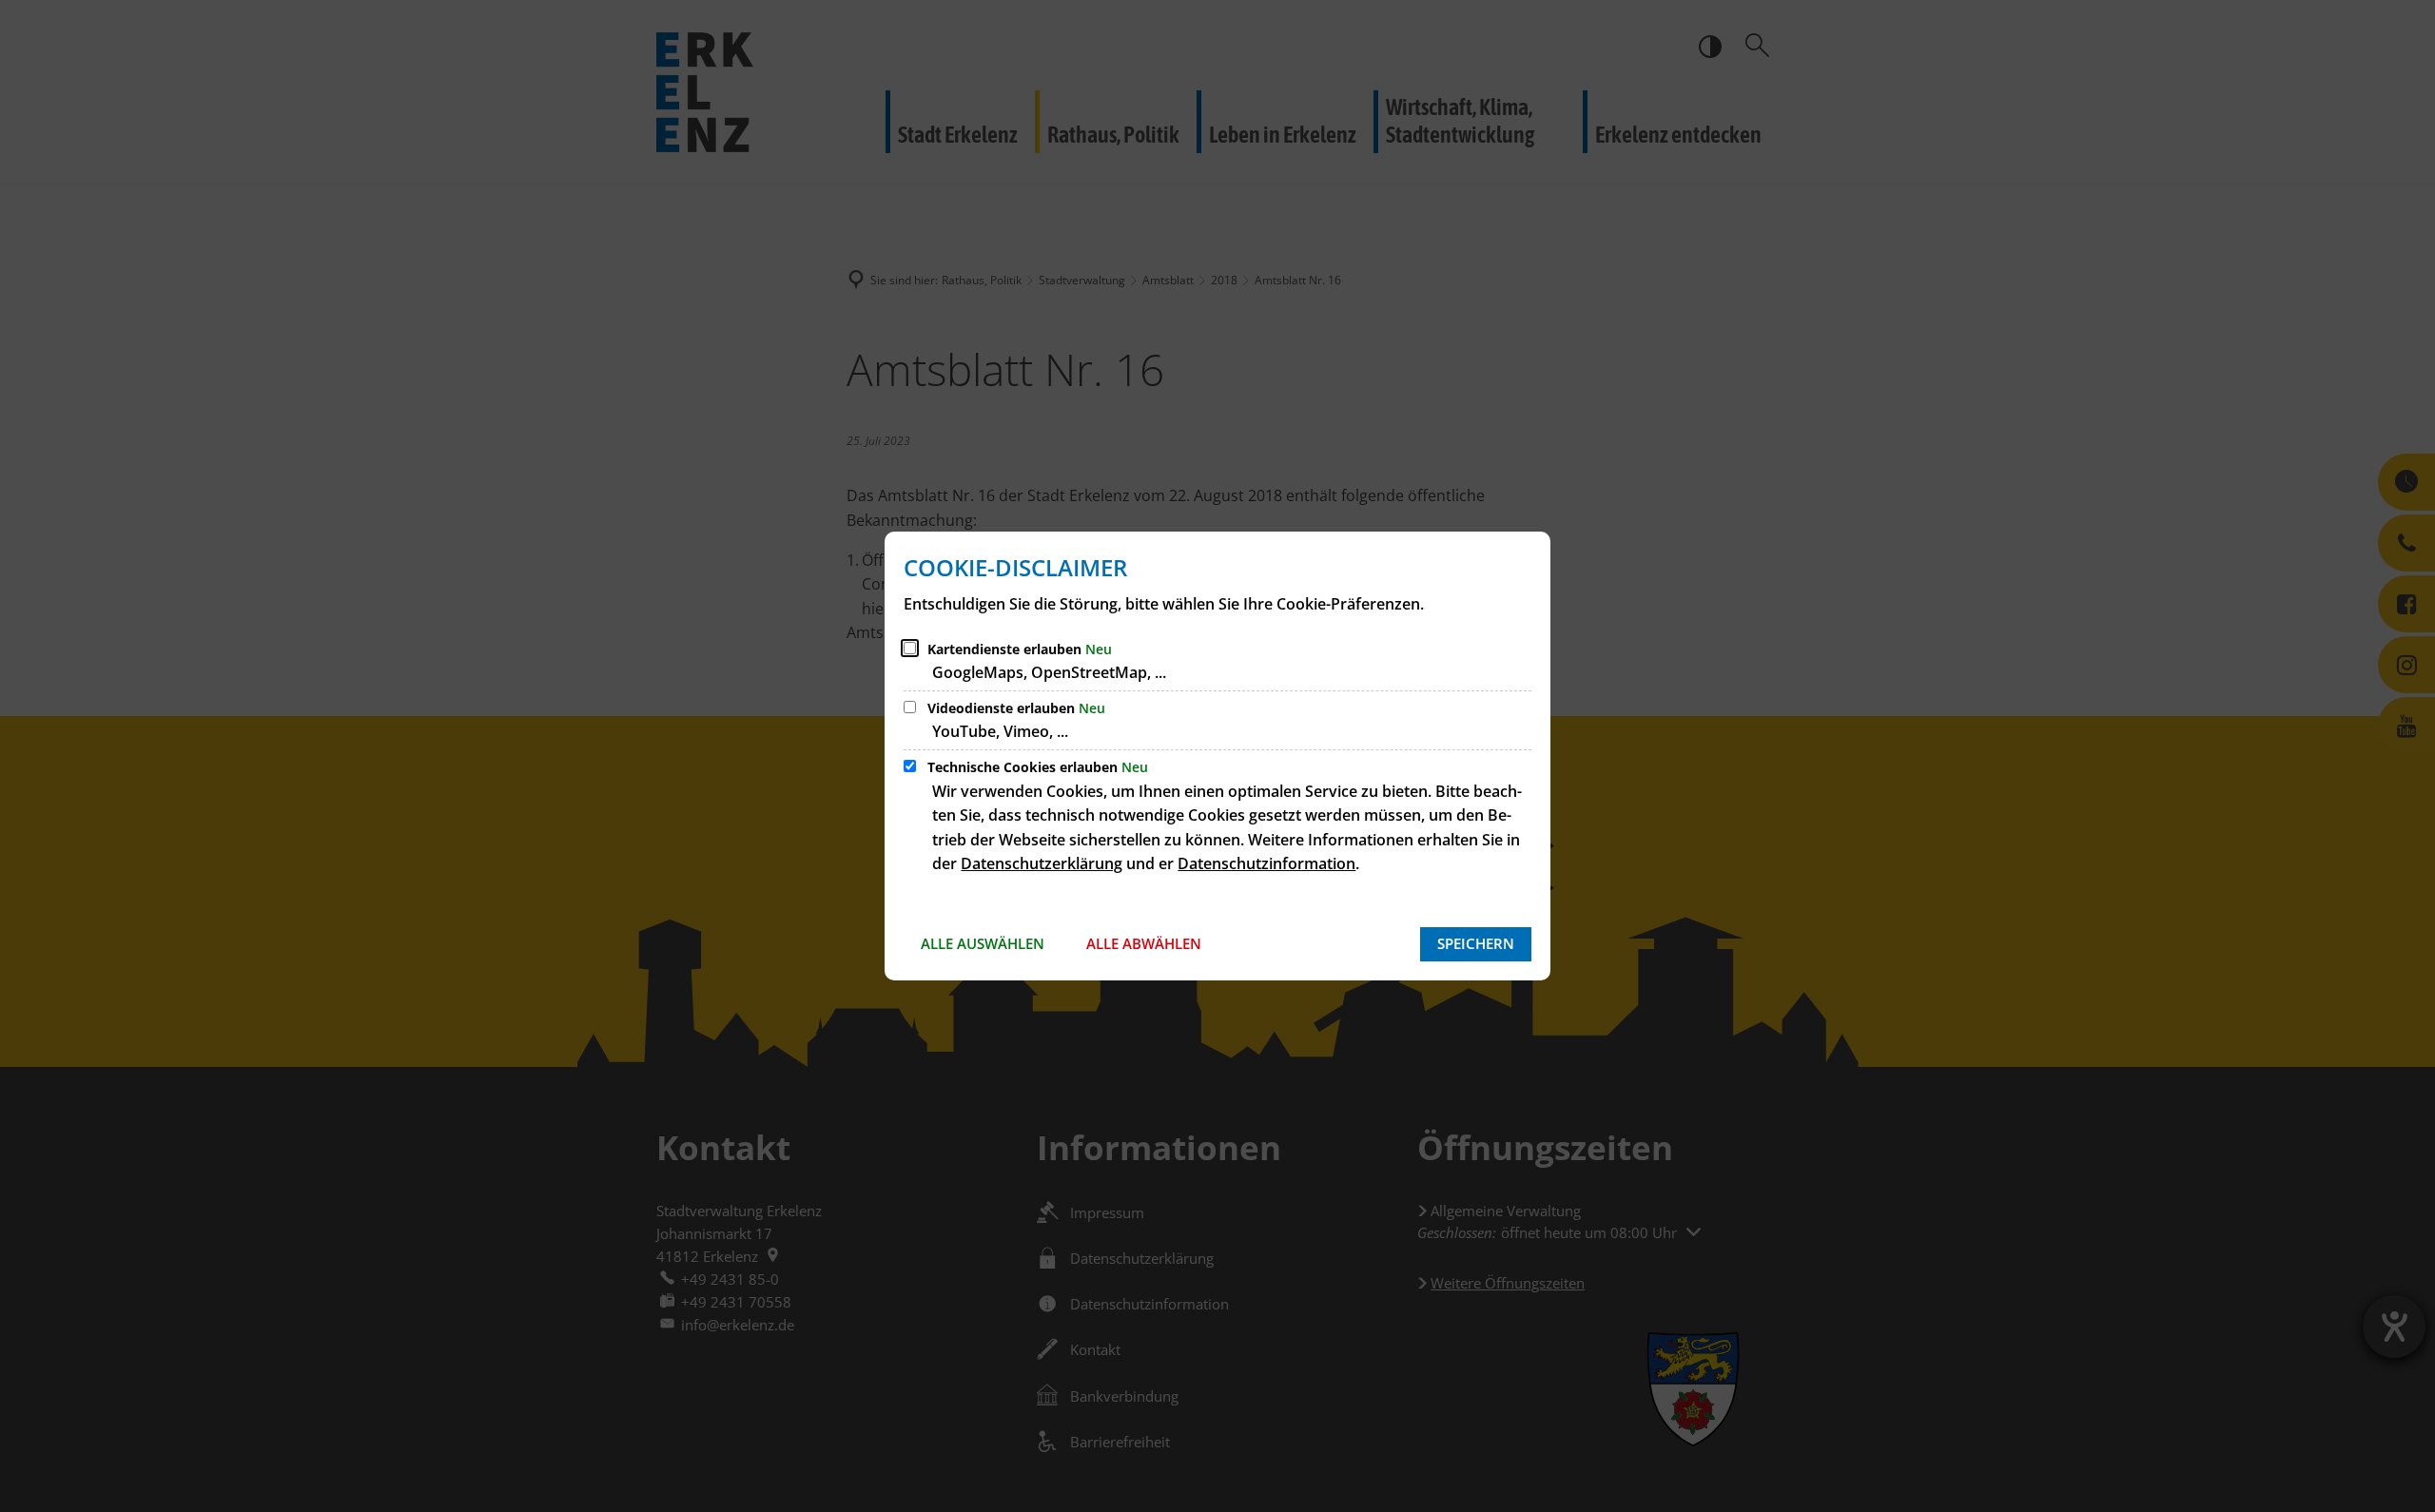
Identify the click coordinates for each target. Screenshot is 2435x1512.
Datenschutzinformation (1266, 863)
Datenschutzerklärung (1042, 863)
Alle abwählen (1144, 943)
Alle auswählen (983, 943)
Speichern (1476, 943)
